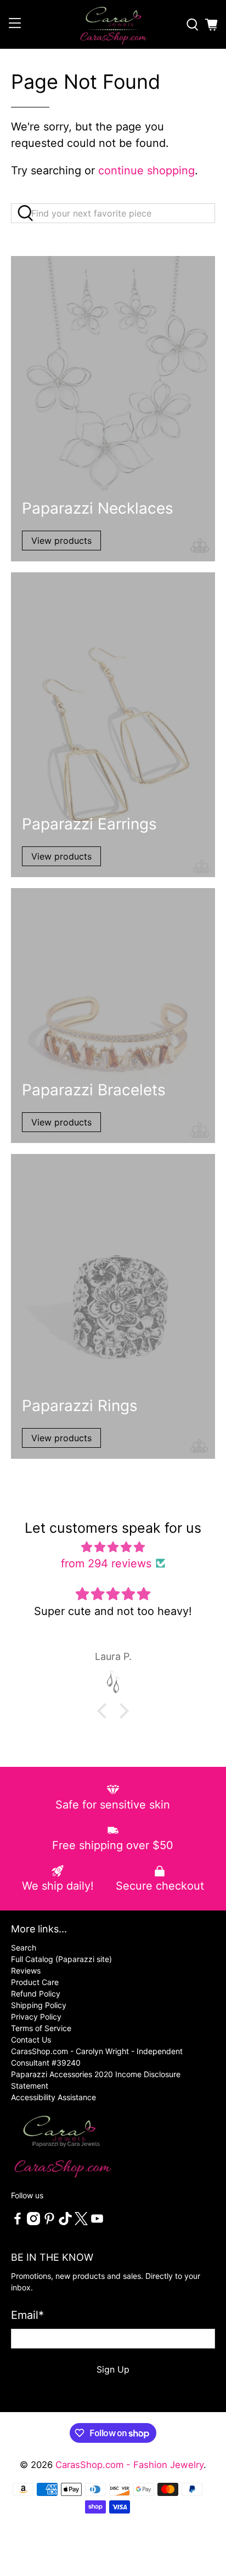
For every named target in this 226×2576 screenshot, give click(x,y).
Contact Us (31, 2040)
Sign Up (113, 2369)
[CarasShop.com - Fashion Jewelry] (113, 24)
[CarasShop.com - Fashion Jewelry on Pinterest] (49, 2222)
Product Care (35, 1982)
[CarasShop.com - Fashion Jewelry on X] (81, 2222)
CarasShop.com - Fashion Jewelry (129, 2465)
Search (24, 1947)
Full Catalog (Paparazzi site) (61, 1959)
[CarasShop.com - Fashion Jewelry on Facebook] (18, 2222)
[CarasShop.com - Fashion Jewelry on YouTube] (97, 2222)
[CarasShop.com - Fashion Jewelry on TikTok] (65, 2222)
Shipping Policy (39, 2005)
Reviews (26, 1971)
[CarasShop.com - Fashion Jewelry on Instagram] (33, 2222)
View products (61, 541)
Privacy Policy (36, 2017)
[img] (113, 1547)
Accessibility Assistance (53, 2097)
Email (27, 2315)
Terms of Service (41, 2028)
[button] (105, 1711)
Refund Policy (36, 1994)
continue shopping (146, 170)
